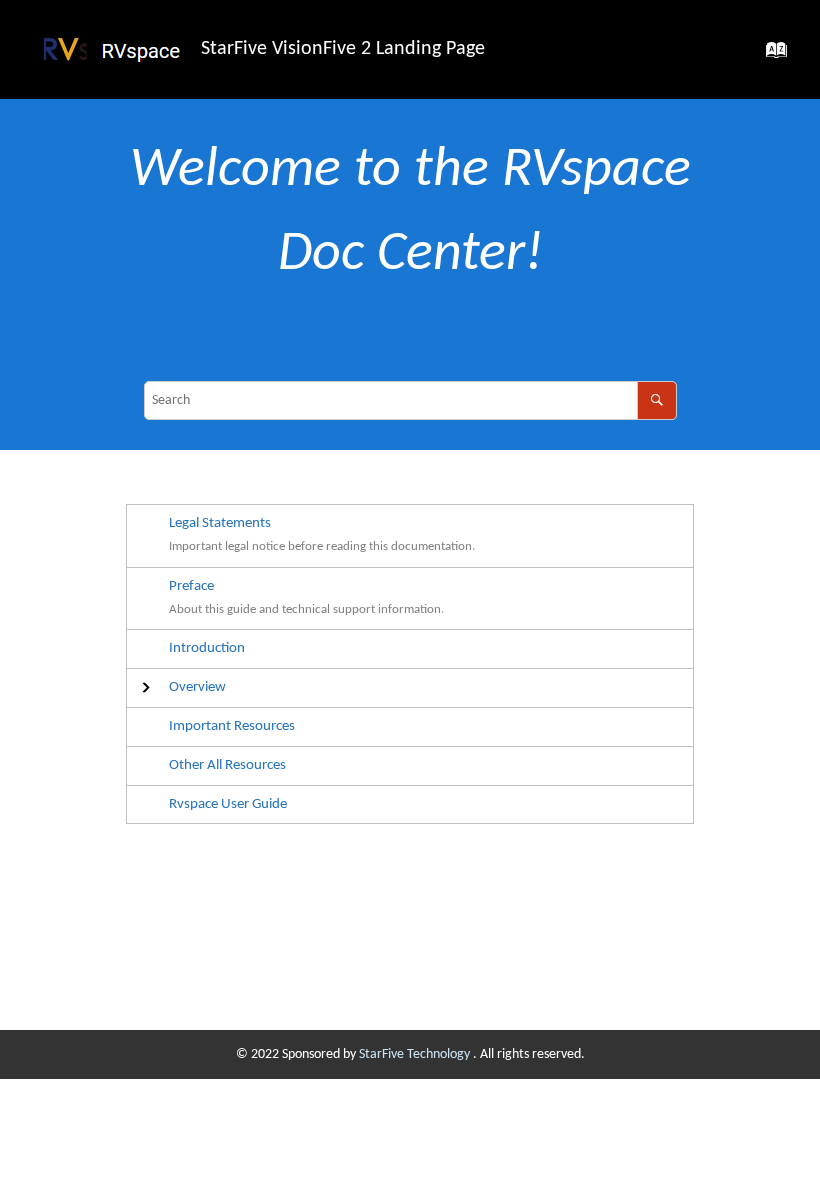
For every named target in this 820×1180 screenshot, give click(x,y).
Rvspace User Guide (228, 804)
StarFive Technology (416, 1054)
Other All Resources (227, 765)
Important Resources (232, 726)
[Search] (656, 400)
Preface (191, 586)
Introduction (207, 648)
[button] (197, 687)
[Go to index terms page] (770, 56)
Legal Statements (220, 523)
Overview (197, 687)
